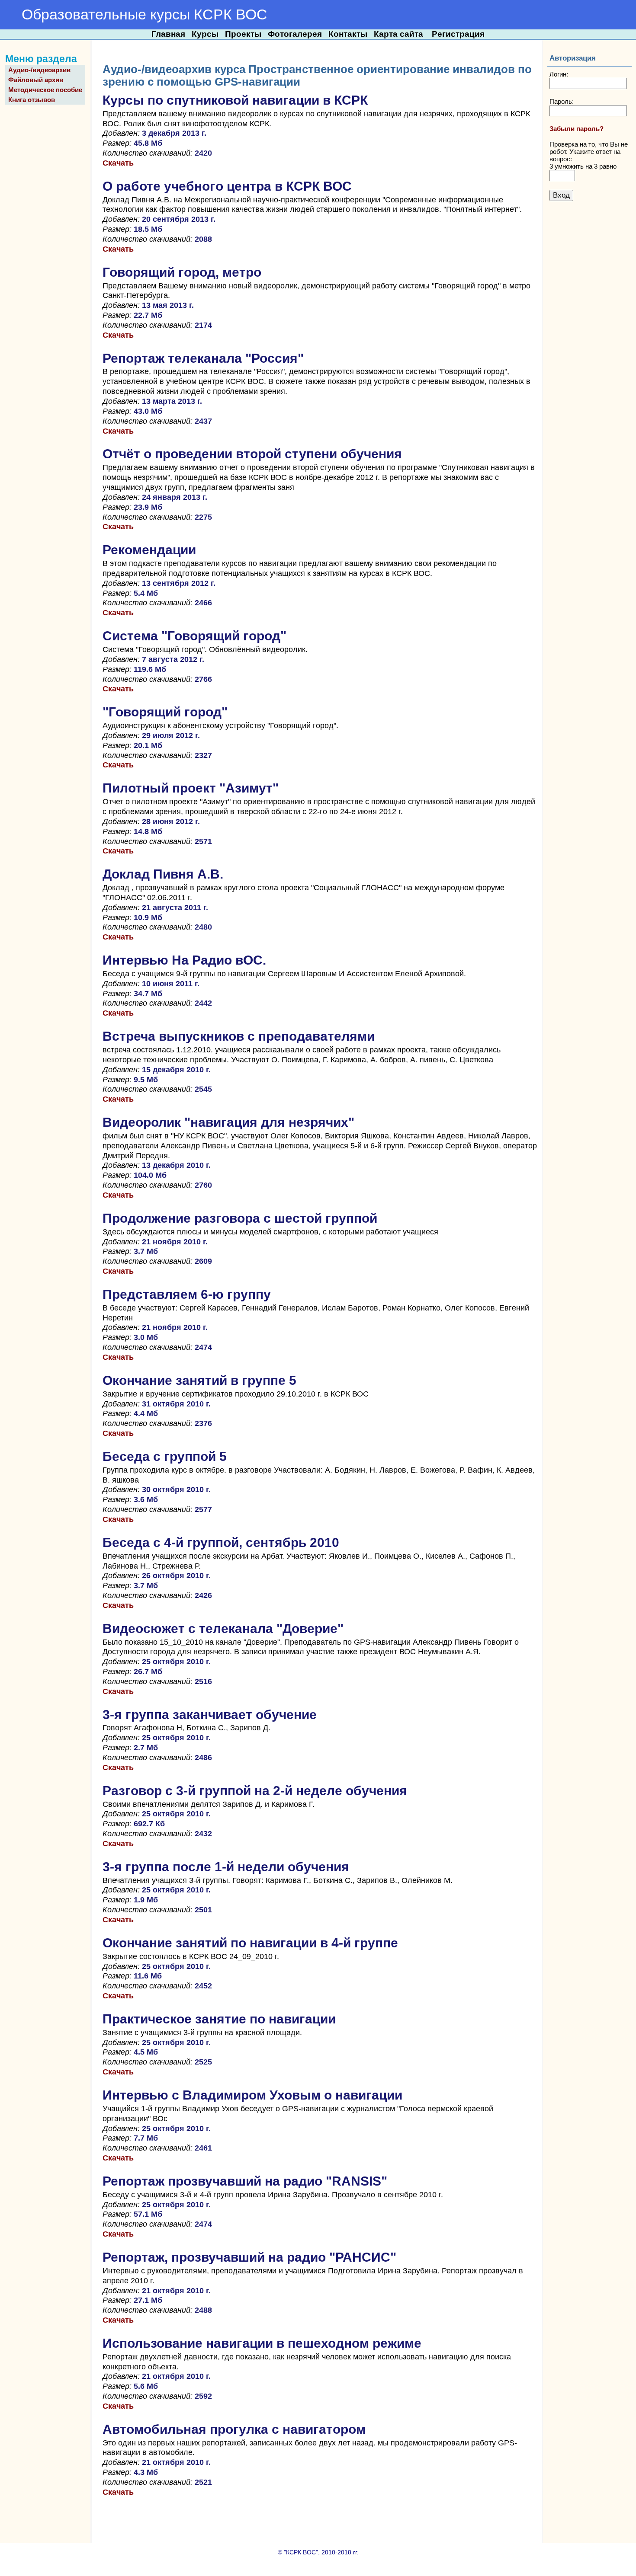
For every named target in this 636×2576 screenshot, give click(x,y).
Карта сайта (398, 34)
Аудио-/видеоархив (39, 70)
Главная (168, 34)
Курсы (205, 34)
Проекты (243, 34)
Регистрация (458, 34)
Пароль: (562, 101)
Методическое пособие (45, 90)
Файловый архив (36, 80)
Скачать (118, 163)
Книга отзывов (32, 100)
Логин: (559, 74)
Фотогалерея (295, 34)
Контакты (348, 34)
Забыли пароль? (577, 129)
